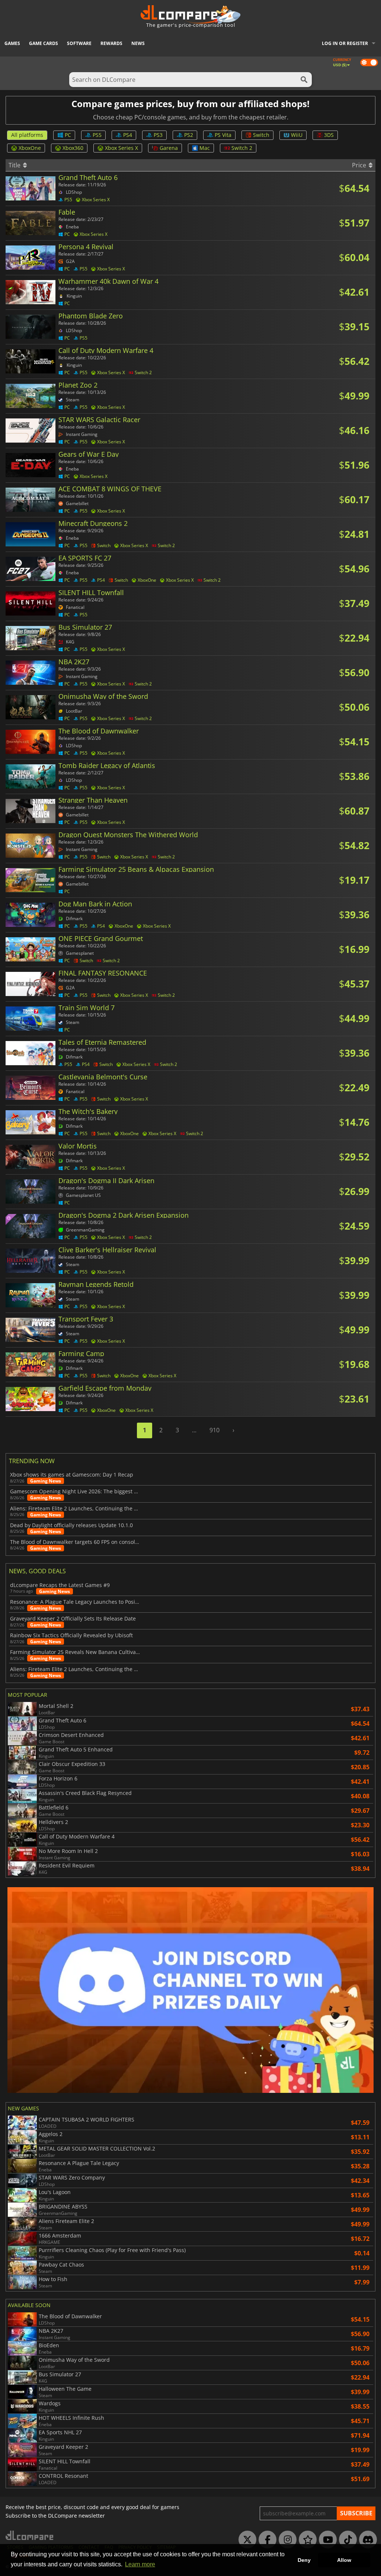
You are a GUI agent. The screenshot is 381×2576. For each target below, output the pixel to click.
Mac (205, 148)
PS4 (128, 135)
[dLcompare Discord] (366, 2540)
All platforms (27, 135)
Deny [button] (304, 2560)
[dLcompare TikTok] (346, 2540)
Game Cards (44, 43)
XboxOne (30, 148)
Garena (169, 148)
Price (360, 165)
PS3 (158, 135)
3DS (329, 135)
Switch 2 (242, 148)
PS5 (97, 135)
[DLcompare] (30, 2535)
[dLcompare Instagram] (286, 2540)
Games (12, 43)
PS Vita (223, 135)
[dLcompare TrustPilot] (306, 2540)
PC (68, 135)
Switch (261, 135)
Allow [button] (344, 2560)
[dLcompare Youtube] (326, 2540)
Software (79, 43)
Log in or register (345, 43)
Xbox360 (73, 148)
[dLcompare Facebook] (266, 2540)
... (194, 1430)
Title (15, 165)
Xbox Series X (121, 148)
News (138, 43)
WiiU (297, 135)
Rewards (111, 43)
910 (214, 1430)
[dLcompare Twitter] (246, 2540)
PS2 (189, 135)
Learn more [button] (140, 2564)
